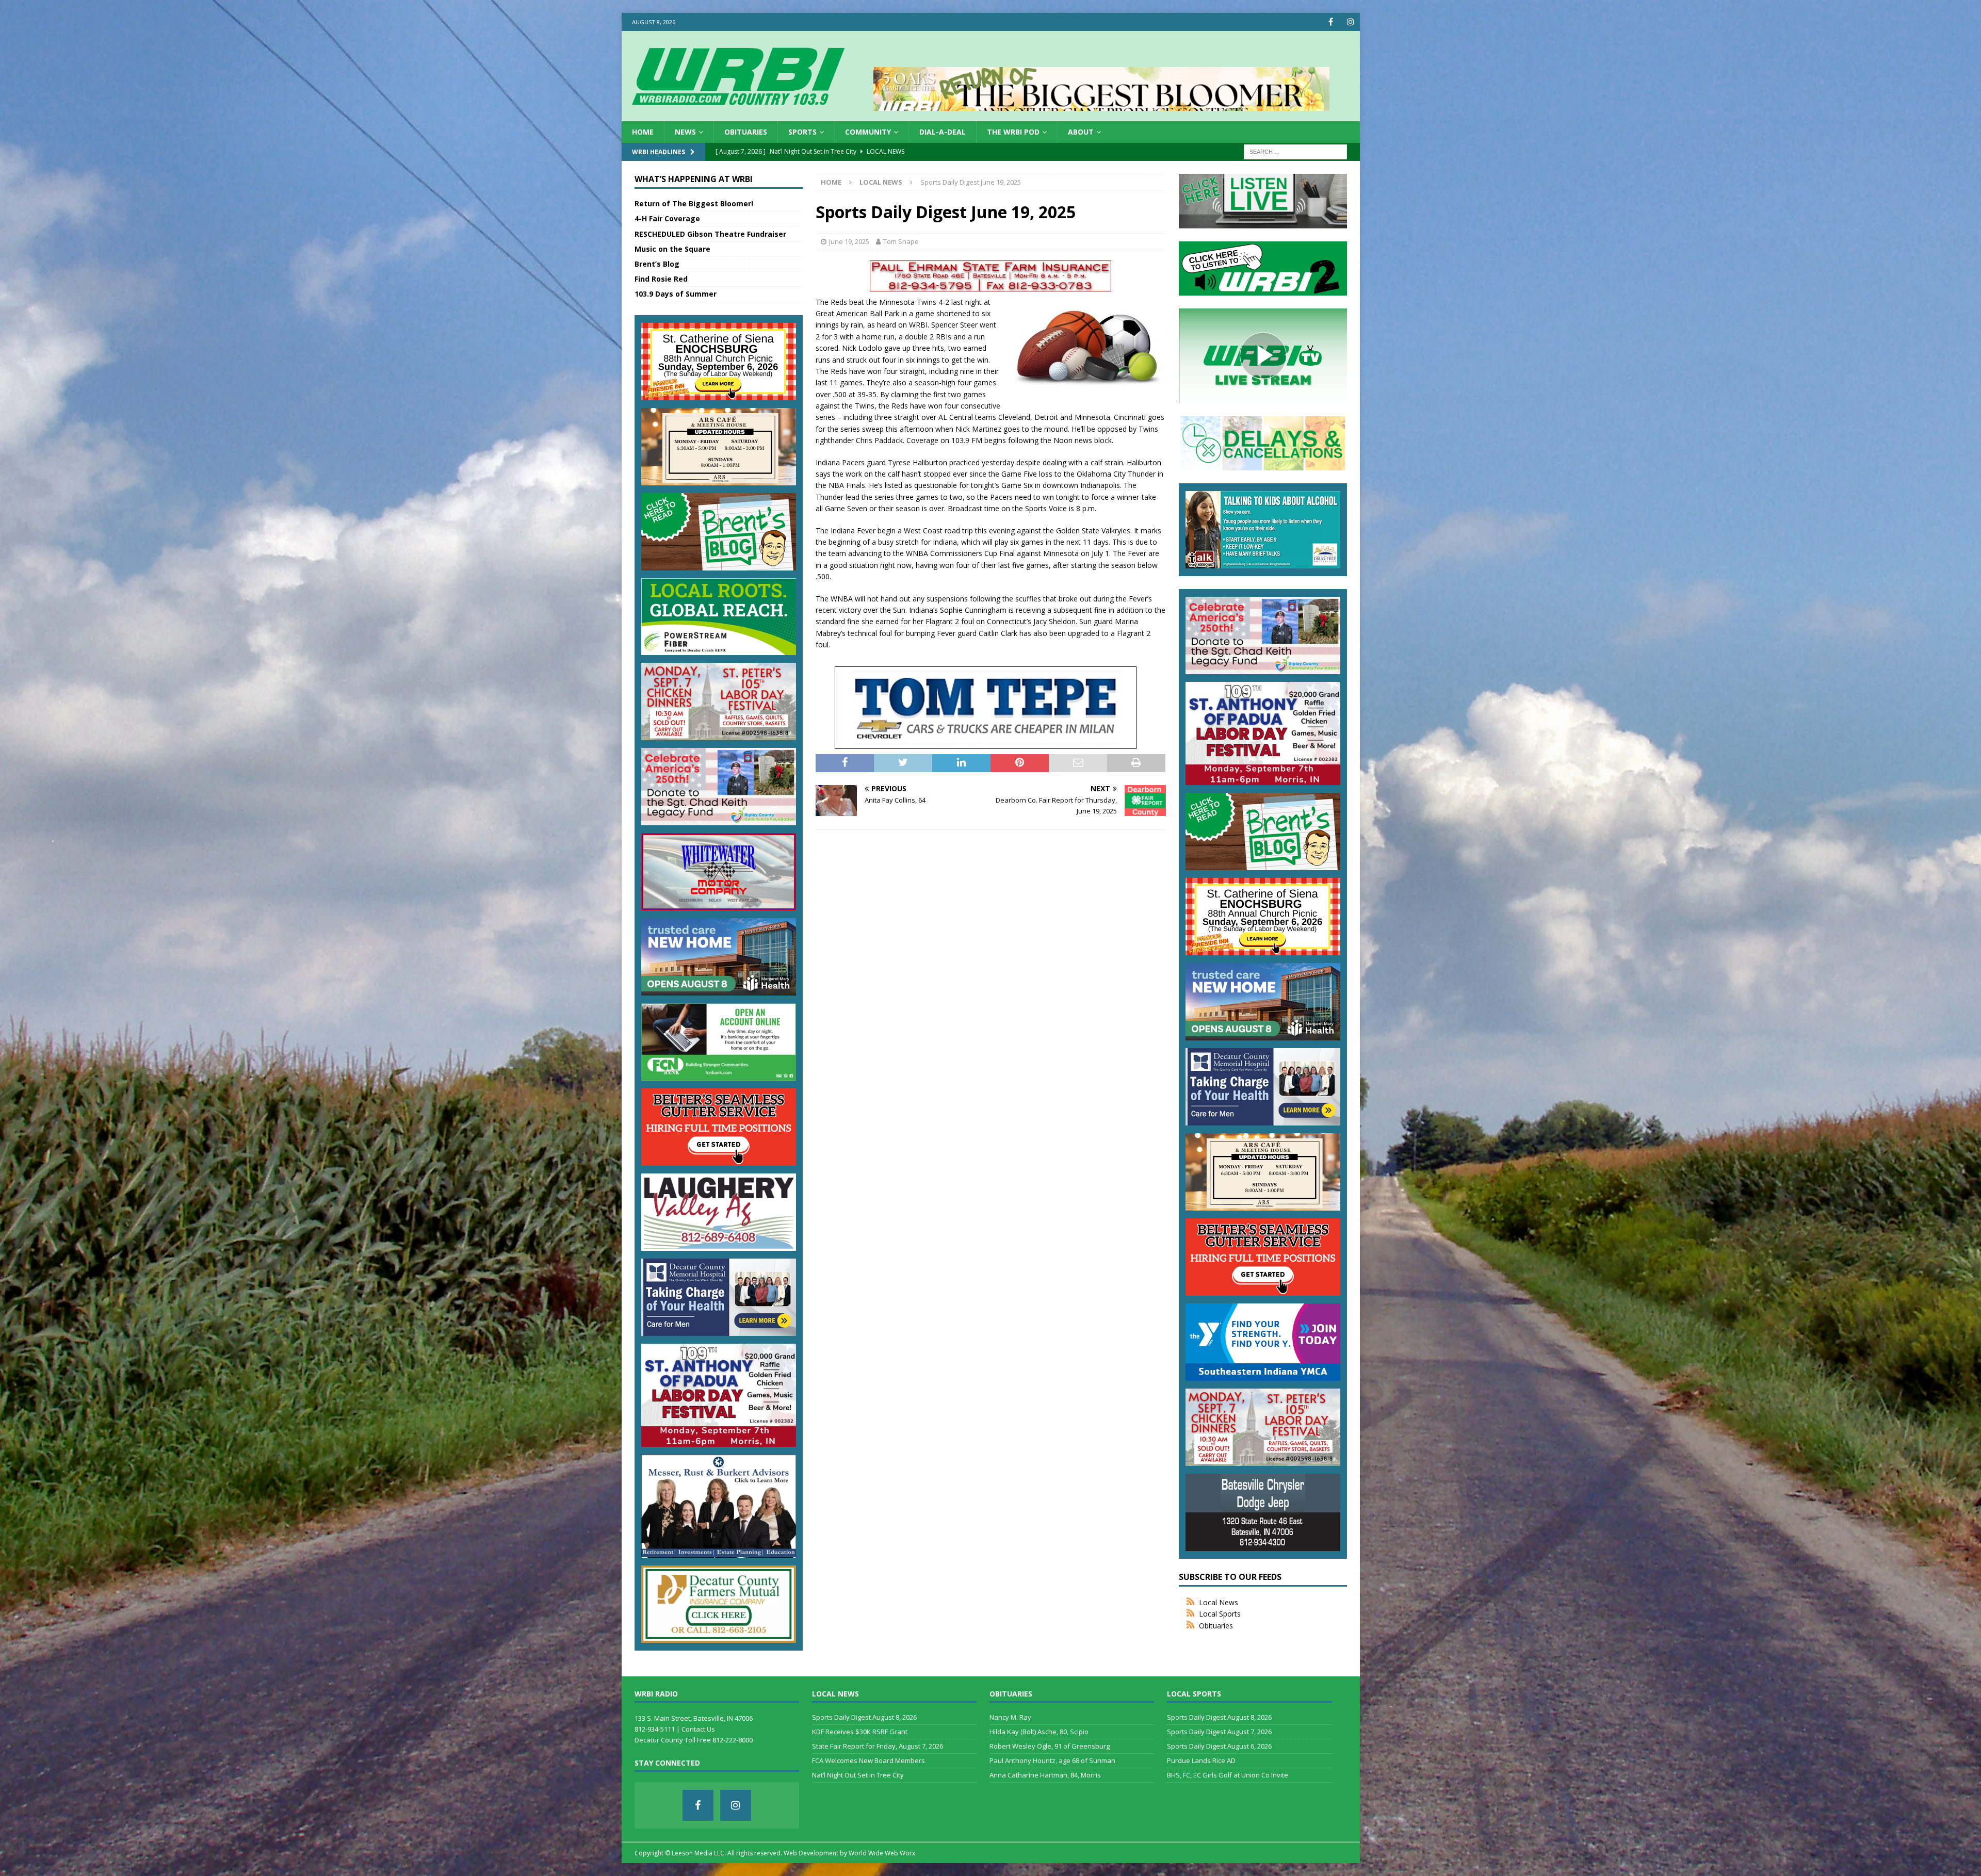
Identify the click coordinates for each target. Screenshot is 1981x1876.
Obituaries (746, 132)
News (685, 132)
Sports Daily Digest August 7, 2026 (1219, 1732)
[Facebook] (1331, 22)
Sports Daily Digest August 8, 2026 (864, 1717)
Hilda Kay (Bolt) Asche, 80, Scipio (1039, 1732)
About (1081, 132)
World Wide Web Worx (882, 1853)
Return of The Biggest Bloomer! (694, 203)
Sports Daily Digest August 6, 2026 (1219, 1746)
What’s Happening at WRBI (694, 179)
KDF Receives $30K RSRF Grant (860, 1732)
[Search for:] (1295, 151)
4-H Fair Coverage (667, 218)
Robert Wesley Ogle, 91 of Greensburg (1050, 1746)
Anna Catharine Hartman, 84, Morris (1045, 1775)
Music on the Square (672, 249)
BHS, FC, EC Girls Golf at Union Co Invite (1228, 1775)
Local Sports (1220, 1614)
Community (868, 132)
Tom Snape (901, 241)
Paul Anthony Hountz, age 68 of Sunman (1052, 1760)
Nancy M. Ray (1010, 1717)
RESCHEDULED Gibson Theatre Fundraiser (710, 234)
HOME (643, 132)
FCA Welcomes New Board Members (868, 1760)
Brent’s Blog (657, 264)
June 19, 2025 (849, 241)
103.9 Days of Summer (676, 294)
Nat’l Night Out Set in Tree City (858, 1775)
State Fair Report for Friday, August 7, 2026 (878, 1746)
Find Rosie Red (661, 279)
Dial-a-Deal (943, 132)
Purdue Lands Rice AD (1201, 1760)
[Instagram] (1351, 22)
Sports (802, 132)
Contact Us (698, 1729)
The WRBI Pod (1013, 132)
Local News (1219, 1602)
